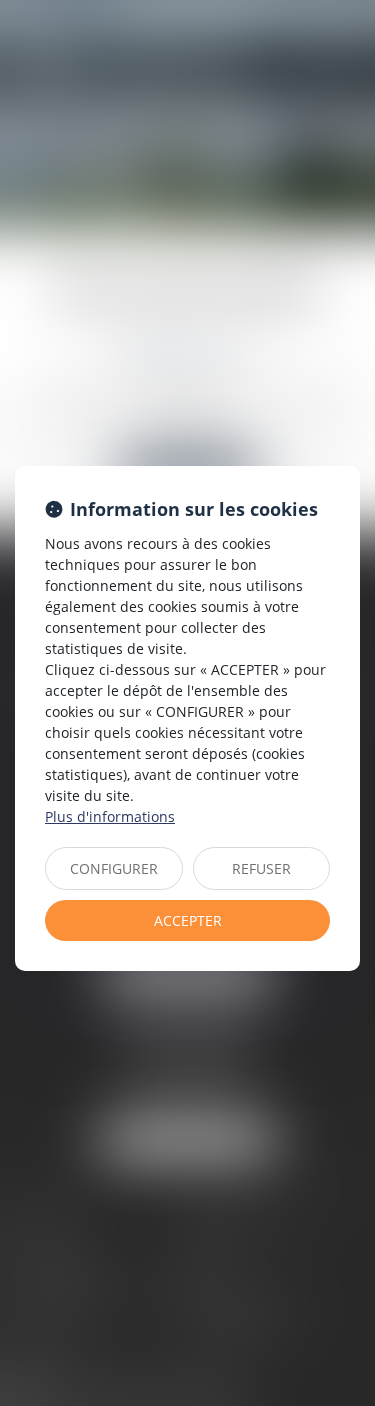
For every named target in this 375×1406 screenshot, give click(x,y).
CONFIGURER (114, 868)
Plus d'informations (110, 816)
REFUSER (261, 868)
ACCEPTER (188, 920)
